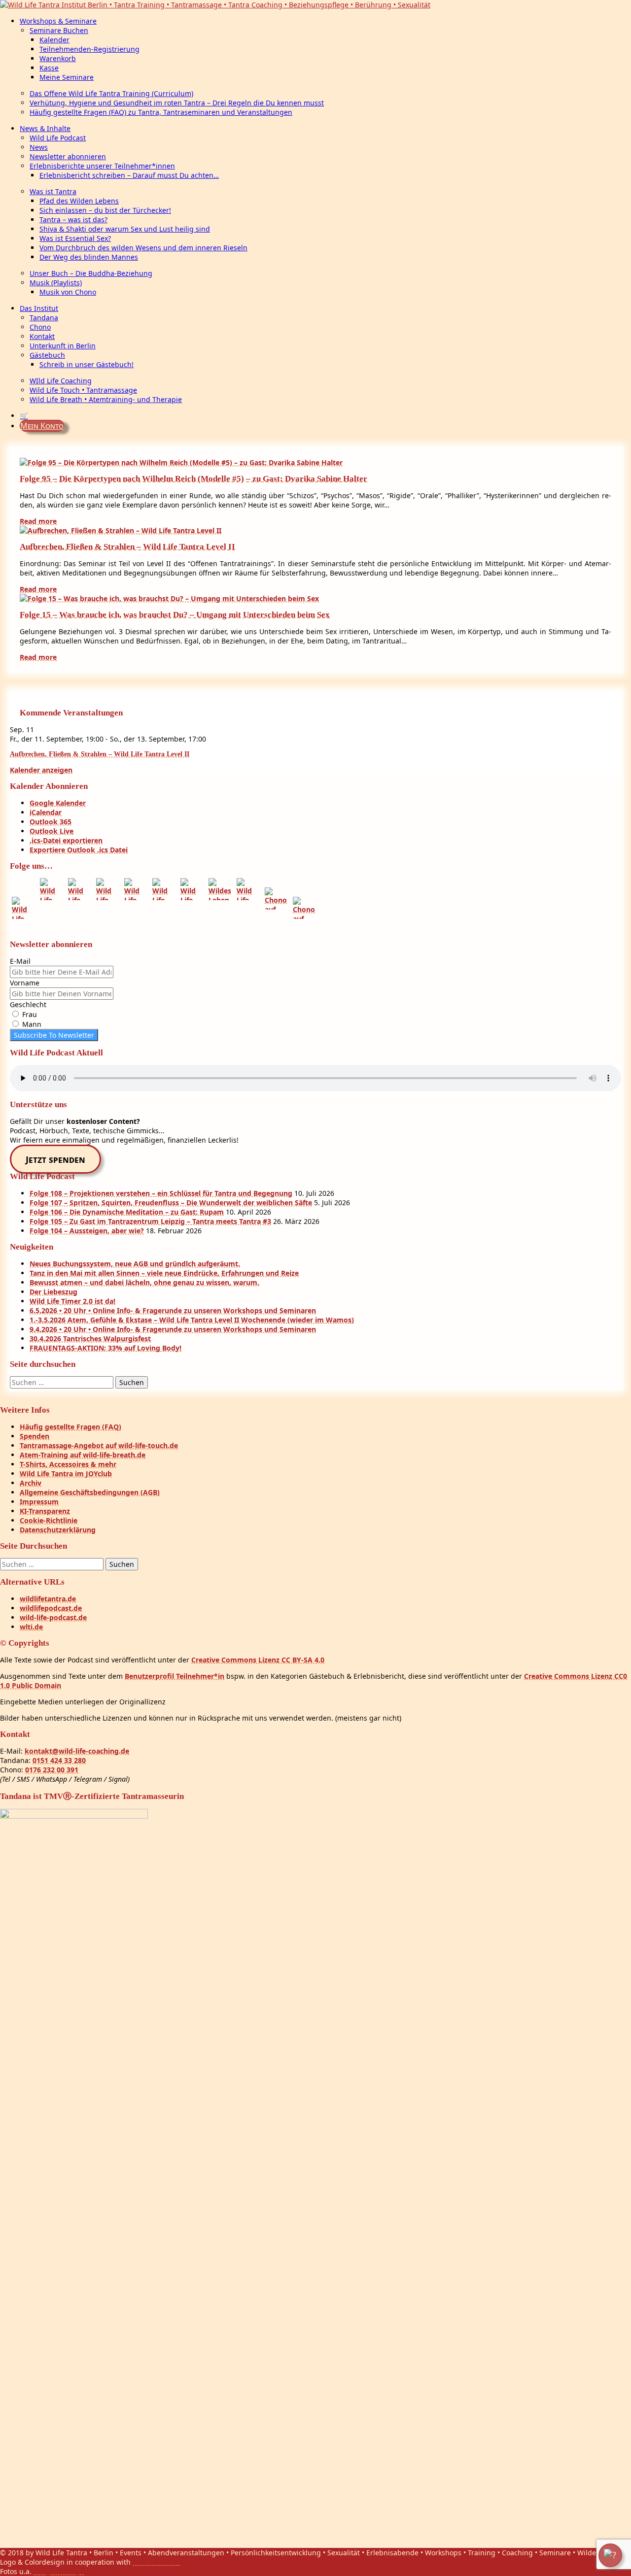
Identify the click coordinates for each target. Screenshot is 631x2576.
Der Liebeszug (53, 1292)
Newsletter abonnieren (68, 156)
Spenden (35, 1436)
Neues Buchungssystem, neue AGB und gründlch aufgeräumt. (135, 1264)
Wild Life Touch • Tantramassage (83, 390)
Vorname (25, 983)
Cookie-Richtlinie (49, 1520)
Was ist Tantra (53, 191)
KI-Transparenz (45, 1511)
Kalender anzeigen (41, 770)
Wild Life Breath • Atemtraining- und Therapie (106, 399)
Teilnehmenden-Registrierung (89, 49)
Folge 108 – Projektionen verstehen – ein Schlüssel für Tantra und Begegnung (161, 1193)
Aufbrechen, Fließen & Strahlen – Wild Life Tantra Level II (127, 547)
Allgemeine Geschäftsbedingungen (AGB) (90, 1492)
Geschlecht (28, 1004)
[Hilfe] (610, 2555)
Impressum (39, 1502)
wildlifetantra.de (48, 1599)
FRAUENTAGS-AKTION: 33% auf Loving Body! (105, 1348)
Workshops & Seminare (58, 21)
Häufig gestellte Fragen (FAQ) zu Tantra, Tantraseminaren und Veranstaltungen (161, 112)
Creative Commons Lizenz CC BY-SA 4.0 (258, 1660)
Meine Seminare (67, 77)
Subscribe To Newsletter (54, 1035)
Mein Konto (42, 426)
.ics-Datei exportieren (66, 840)
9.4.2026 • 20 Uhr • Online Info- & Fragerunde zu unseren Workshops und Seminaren (173, 1329)
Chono (40, 327)
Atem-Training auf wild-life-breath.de (83, 1455)
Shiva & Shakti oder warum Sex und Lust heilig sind (125, 229)
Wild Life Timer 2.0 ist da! (72, 1301)
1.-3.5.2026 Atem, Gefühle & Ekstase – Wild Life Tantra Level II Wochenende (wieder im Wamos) (192, 1320)
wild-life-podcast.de (53, 1617)
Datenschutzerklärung (58, 1530)
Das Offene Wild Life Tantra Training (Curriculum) (111, 93)
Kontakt (42, 336)
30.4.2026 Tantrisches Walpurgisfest (90, 1339)
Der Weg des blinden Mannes (89, 257)
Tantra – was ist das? (73, 220)
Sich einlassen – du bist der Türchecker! (105, 210)
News (39, 147)
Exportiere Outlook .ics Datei (79, 850)
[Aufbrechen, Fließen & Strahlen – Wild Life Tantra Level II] (121, 530)
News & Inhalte (45, 128)
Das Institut (39, 308)
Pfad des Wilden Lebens (79, 201)
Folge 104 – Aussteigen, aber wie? (87, 1231)
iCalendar (46, 812)
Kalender (54, 40)
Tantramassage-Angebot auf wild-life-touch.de (99, 1445)
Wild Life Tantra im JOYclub (66, 1474)
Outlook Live (52, 831)
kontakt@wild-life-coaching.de (77, 1751)
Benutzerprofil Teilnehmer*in (175, 1676)
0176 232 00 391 (52, 1770)
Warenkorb (58, 58)
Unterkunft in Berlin (63, 346)
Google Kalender (58, 803)
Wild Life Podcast (58, 138)
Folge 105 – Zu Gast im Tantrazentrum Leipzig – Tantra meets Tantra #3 (150, 1221)
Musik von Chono (68, 292)
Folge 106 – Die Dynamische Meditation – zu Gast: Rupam (127, 1212)
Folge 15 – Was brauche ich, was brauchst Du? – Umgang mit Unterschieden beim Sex (175, 615)
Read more (38, 521)
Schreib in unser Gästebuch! (87, 364)
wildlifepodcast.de (51, 1608)
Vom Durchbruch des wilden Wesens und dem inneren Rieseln (143, 248)
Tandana (44, 318)
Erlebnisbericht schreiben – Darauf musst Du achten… (129, 175)
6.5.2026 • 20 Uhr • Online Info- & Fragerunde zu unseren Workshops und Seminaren (173, 1310)
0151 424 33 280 (59, 1760)
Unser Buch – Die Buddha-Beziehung (91, 273)
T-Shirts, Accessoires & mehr (68, 1464)
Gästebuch (47, 355)
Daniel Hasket (156, 2562)
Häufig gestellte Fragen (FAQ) (70, 1427)
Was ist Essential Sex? (75, 238)
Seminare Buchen (59, 30)
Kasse (49, 68)
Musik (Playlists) (56, 283)
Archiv (31, 1483)
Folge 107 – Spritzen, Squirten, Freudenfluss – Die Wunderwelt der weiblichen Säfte (171, 1203)
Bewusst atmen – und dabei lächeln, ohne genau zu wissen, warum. (144, 1282)
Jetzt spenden (55, 1159)
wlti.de (31, 1627)
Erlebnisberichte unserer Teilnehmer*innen (102, 166)
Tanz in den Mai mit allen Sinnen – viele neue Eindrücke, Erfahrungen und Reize (164, 1273)
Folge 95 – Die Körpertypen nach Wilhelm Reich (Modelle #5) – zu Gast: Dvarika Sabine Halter (193, 479)
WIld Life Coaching (61, 381)
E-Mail (20, 961)
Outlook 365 (51, 822)
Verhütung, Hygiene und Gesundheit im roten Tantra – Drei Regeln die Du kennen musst (177, 103)
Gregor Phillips (59, 2571)
